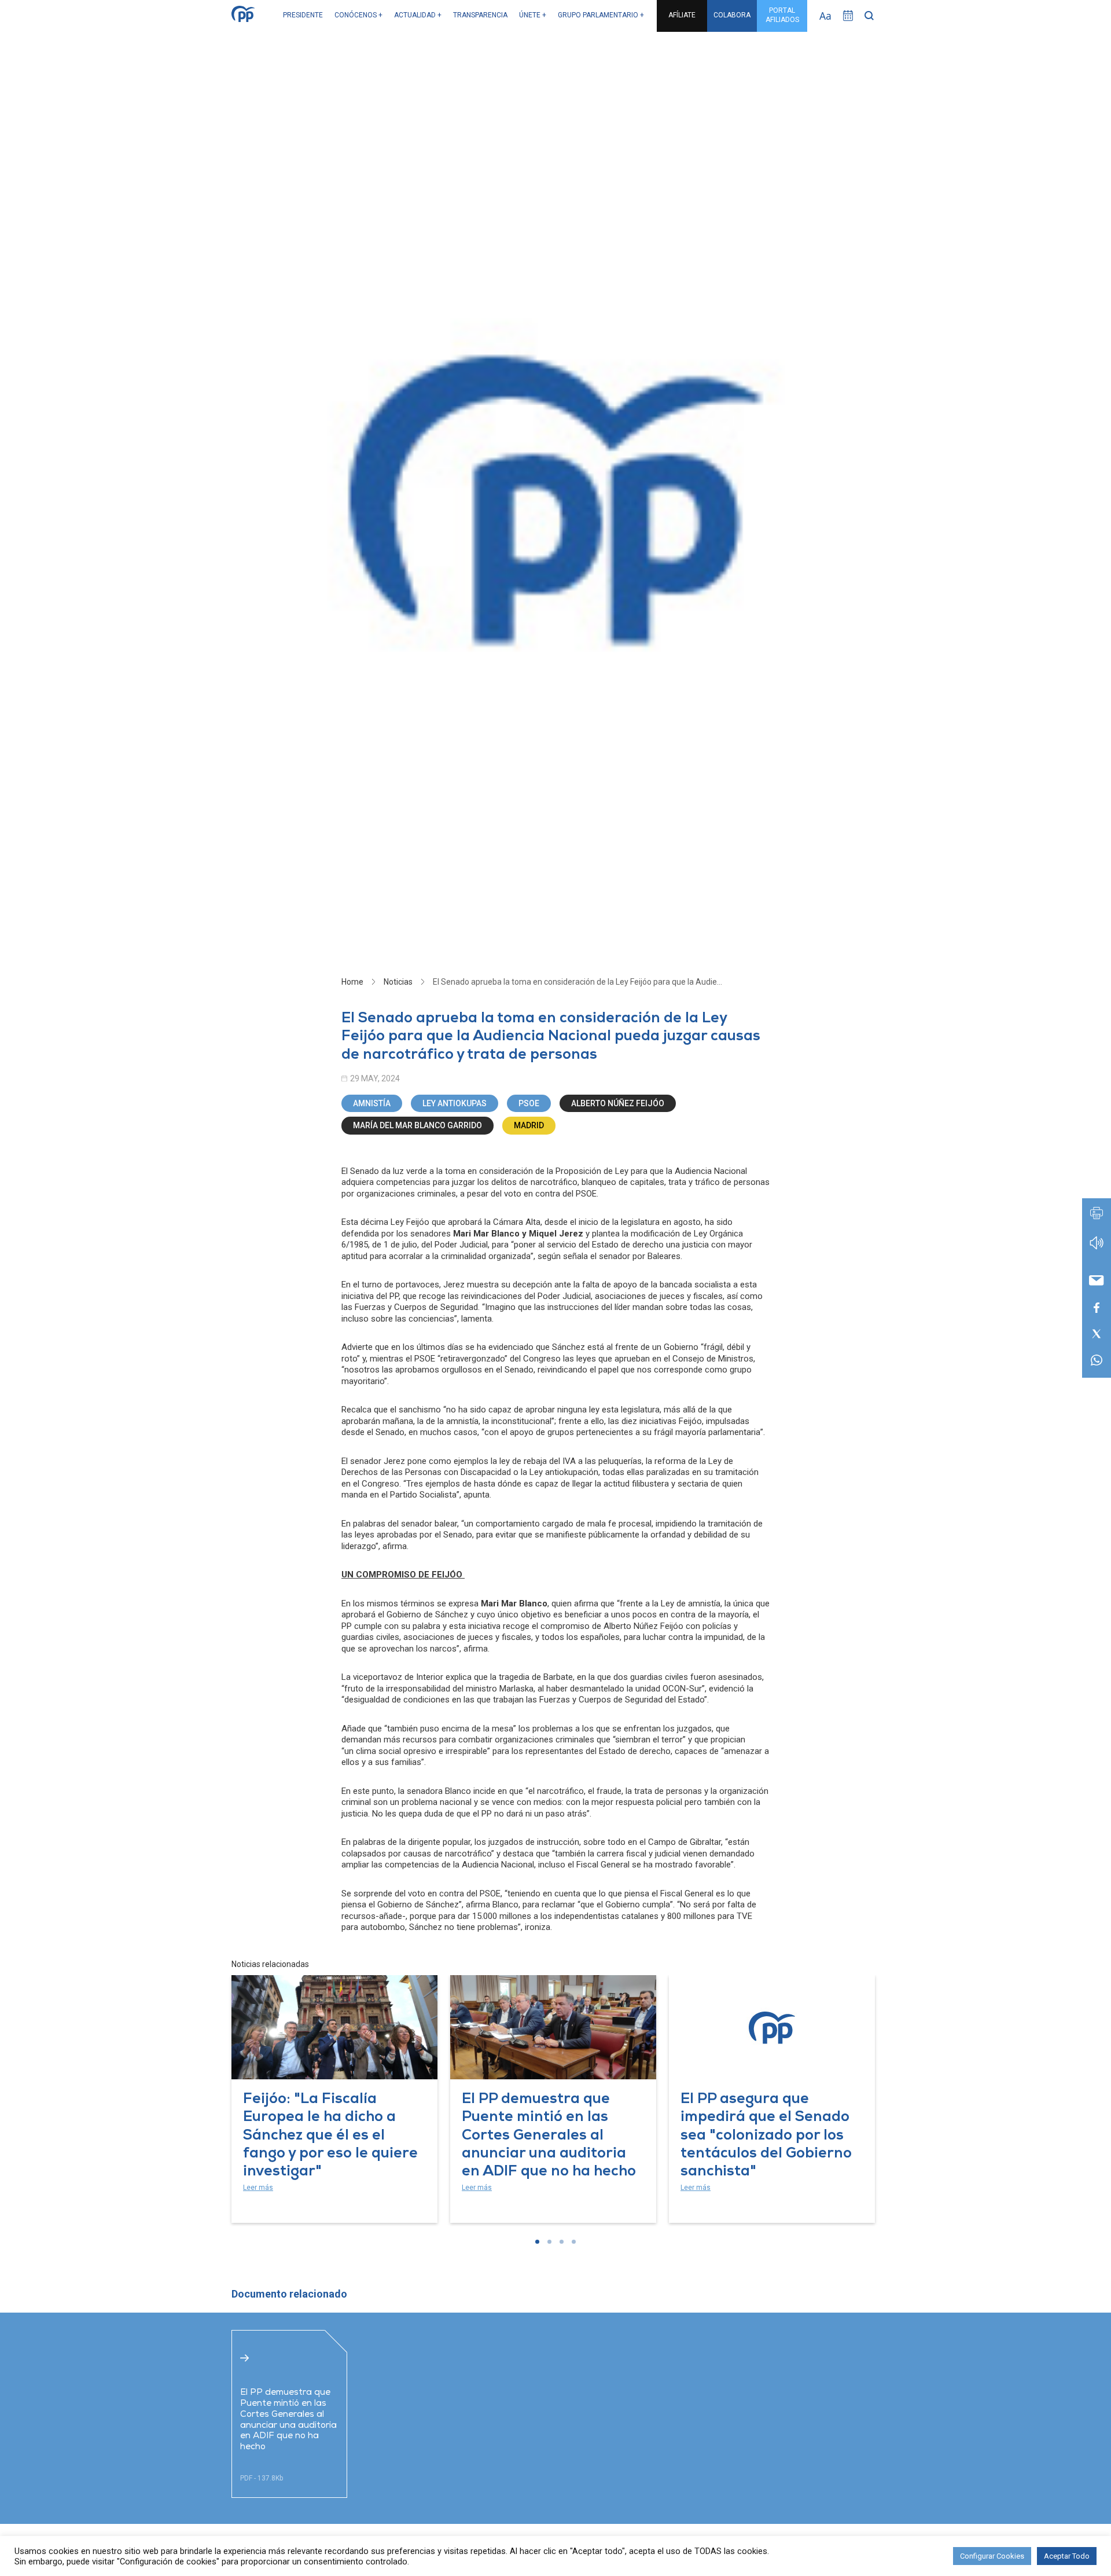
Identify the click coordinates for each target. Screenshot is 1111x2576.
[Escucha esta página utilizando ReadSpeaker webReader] (1097, 1248)
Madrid (529, 1125)
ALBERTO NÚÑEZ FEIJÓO (618, 1103)
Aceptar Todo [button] (1067, 2556)
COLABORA (732, 15)
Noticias (398, 982)
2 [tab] (549, 2242)
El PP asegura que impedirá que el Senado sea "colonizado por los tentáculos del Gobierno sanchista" (766, 2136)
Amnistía (372, 1103)
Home (352, 982)
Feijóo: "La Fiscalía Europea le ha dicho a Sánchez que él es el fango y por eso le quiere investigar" (330, 2136)
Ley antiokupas (455, 1103)
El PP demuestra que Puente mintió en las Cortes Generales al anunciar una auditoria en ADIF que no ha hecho (549, 2136)
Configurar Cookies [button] (992, 2556)
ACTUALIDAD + (418, 15)
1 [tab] (537, 2242)
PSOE (529, 1103)
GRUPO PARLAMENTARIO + (601, 15)
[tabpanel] (334, 2099)
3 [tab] (562, 2242)
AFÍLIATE (682, 15)
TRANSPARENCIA (480, 15)
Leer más (258, 2188)
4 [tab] (574, 2242)
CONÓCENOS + (358, 15)
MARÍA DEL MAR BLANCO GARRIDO (417, 1125)
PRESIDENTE (303, 15)
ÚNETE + (533, 15)
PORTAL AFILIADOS (782, 15)
